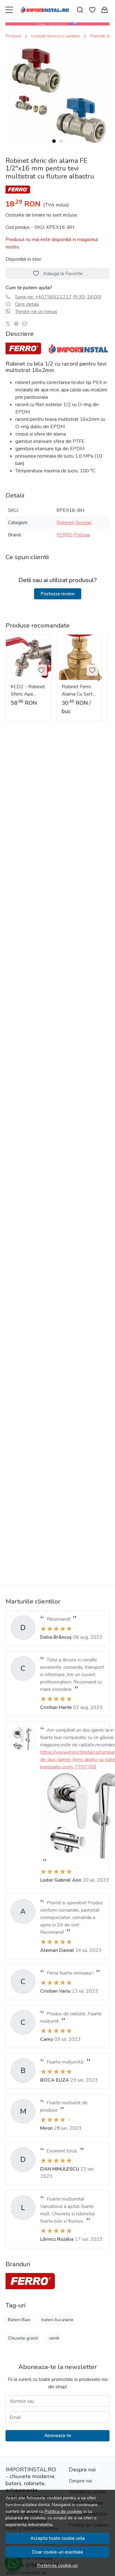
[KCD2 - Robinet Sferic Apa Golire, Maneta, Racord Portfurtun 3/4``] (29, 657)
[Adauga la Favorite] (41, 670)
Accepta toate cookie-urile (58, 2538)
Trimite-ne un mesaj (36, 312)
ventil (54, 2338)
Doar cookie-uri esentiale (57, 2552)
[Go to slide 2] (61, 141)
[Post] (10, 324)
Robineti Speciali (74, 523)
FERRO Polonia (73, 535)
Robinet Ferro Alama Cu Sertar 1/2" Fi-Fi (79, 691)
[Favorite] (92, 10)
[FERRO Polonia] (30, 2281)
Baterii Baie (19, 2320)
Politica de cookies (63, 2511)
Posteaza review (58, 594)
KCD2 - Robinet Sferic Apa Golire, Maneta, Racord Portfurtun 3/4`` (28, 691)
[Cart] (105, 10)
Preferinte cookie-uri (57, 2565)
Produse (13, 36)
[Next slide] (100, 678)
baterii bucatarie (57, 2320)
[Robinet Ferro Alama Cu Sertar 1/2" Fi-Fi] (79, 657)
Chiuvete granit (23, 2338)
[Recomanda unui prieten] (26, 324)
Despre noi (80, 2481)
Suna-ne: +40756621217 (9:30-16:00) (58, 297)
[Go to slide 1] (54, 141)
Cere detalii (27, 304)
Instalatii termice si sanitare (56, 36)
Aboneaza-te (58, 2436)
